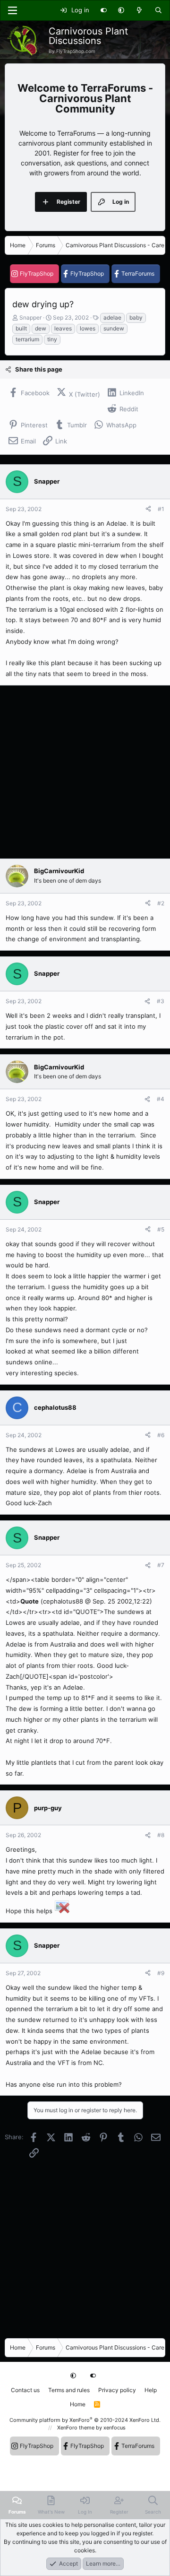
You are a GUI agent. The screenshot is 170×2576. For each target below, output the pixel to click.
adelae (112, 317)
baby (136, 317)
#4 (161, 1099)
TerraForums (138, 273)
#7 (161, 1565)
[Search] (158, 10)
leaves (63, 328)
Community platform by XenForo (85, 2420)
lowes (88, 328)
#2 (161, 903)
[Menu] (12, 10)
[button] (121, 10)
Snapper (30, 317)
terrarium (27, 339)
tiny (52, 339)
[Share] (148, 509)
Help (151, 2390)
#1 (161, 509)
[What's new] (140, 10)
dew (41, 328)
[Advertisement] (85, 772)
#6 (161, 1435)
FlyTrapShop (37, 273)
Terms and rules (69, 2390)
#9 (161, 1973)
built (21, 328)
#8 (161, 1835)
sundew (114, 328)
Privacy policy (117, 2390)
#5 (161, 1229)
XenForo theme (76, 2428)
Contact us (25, 2390)
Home (78, 2404)
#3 (161, 1001)
